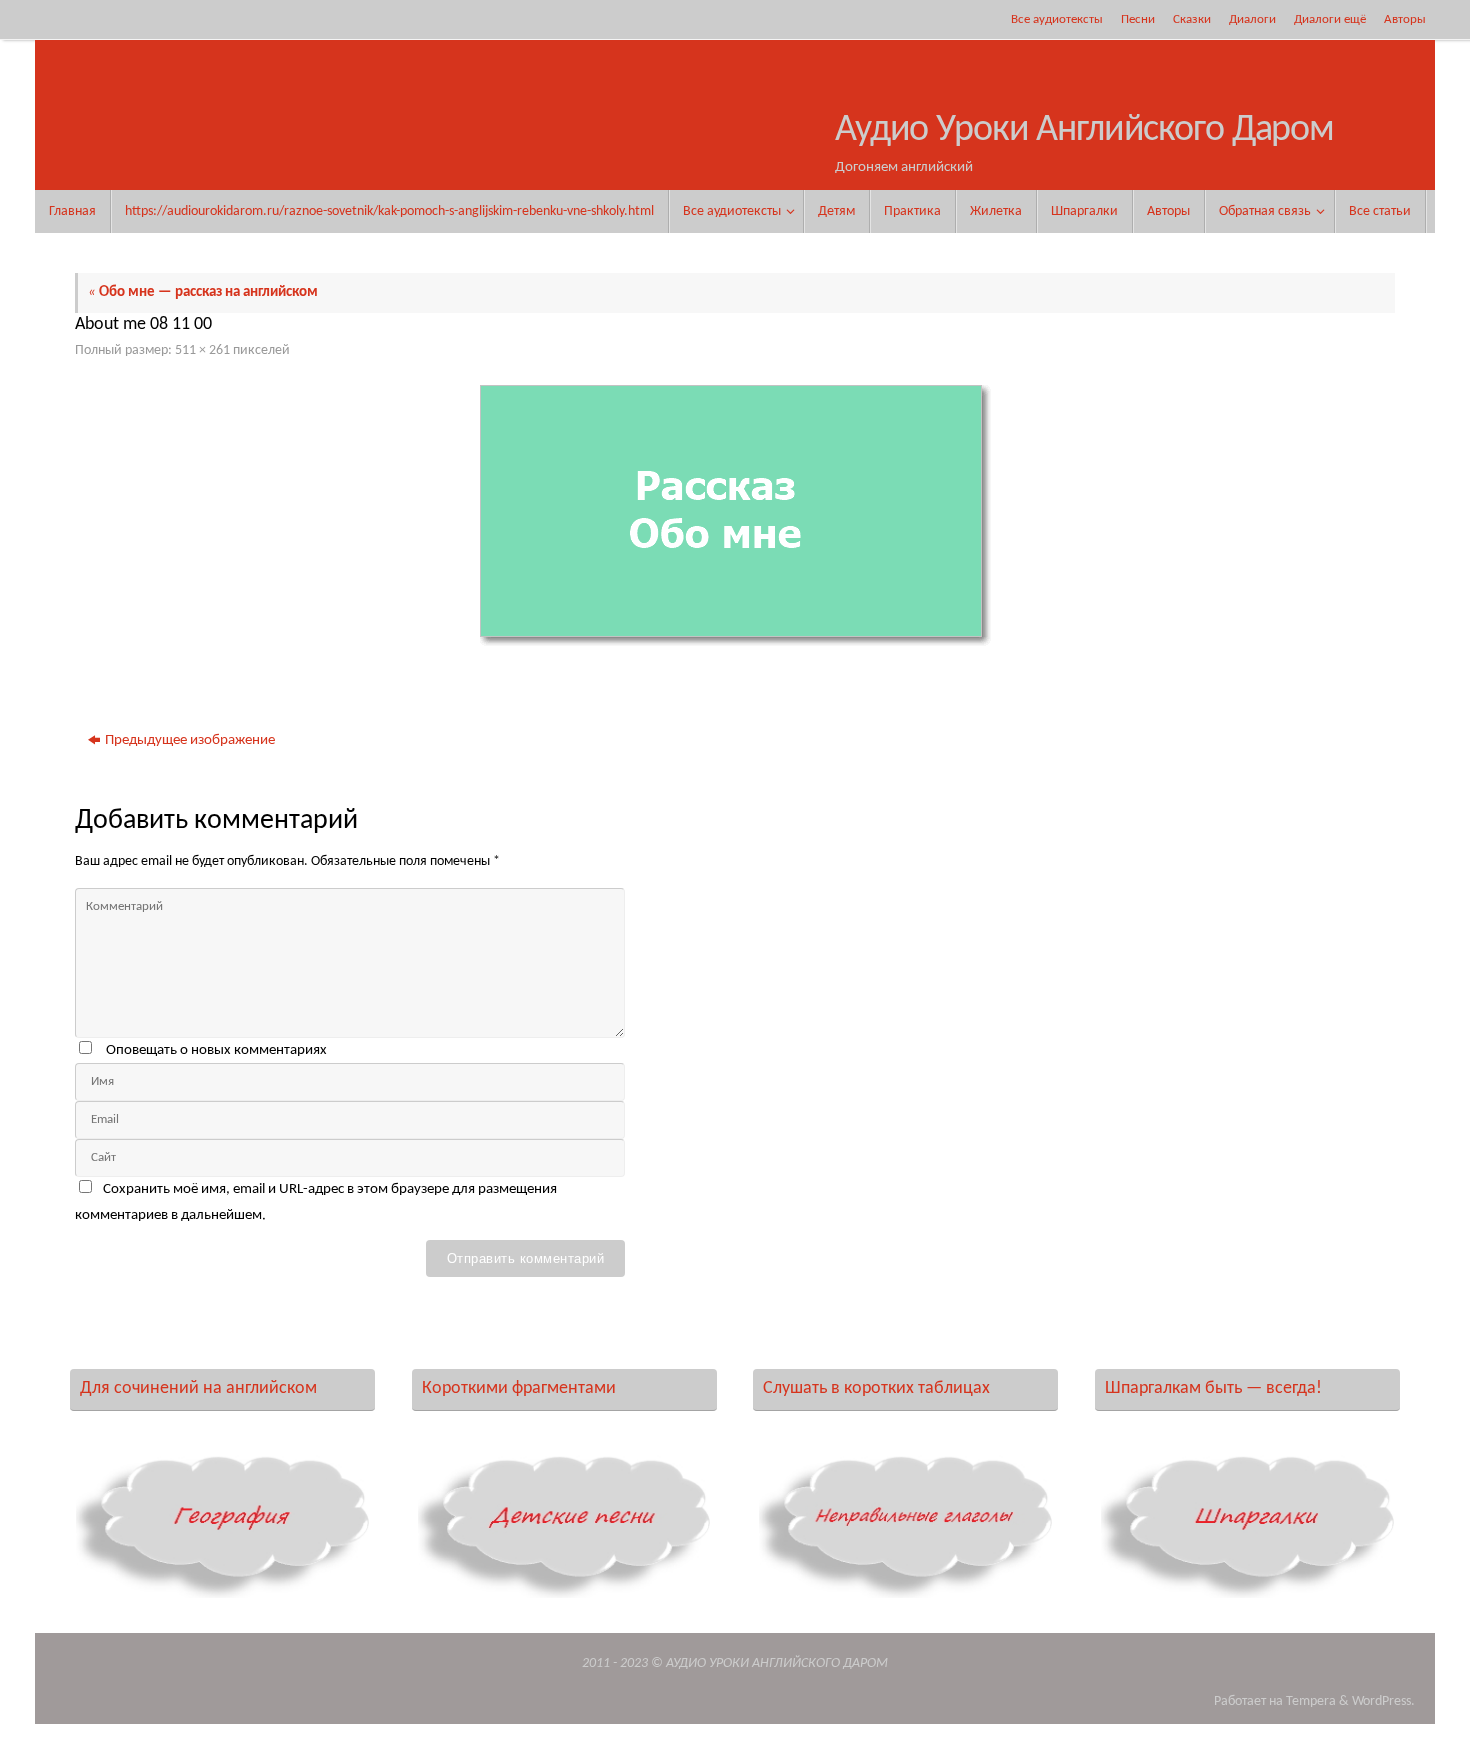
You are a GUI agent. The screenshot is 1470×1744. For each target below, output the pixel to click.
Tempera (1311, 1701)
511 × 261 (202, 350)
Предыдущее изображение (190, 740)
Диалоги (1252, 19)
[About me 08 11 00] (735, 515)
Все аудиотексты (1057, 19)
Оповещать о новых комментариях (216, 1050)
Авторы (1405, 19)
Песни (1138, 19)
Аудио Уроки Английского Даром (1084, 130)
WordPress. (1383, 1701)
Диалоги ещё (1330, 19)
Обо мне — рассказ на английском (203, 292)
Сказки (1192, 19)
